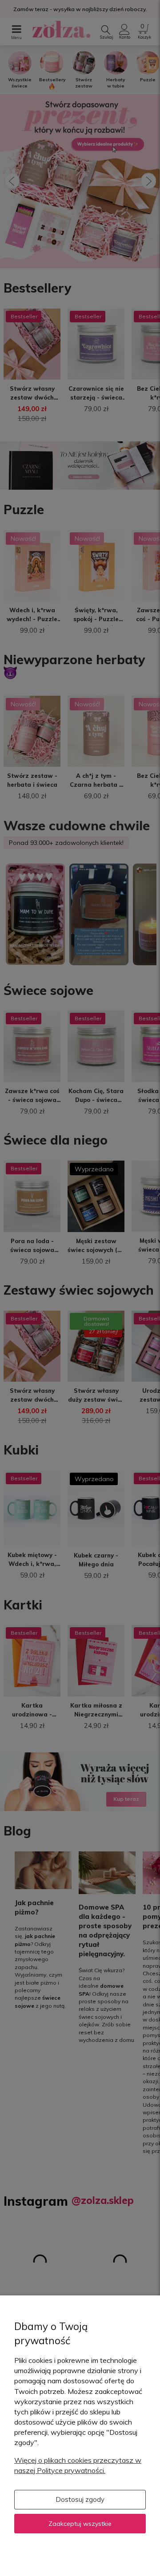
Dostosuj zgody (80, 2499)
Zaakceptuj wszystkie (80, 2524)
